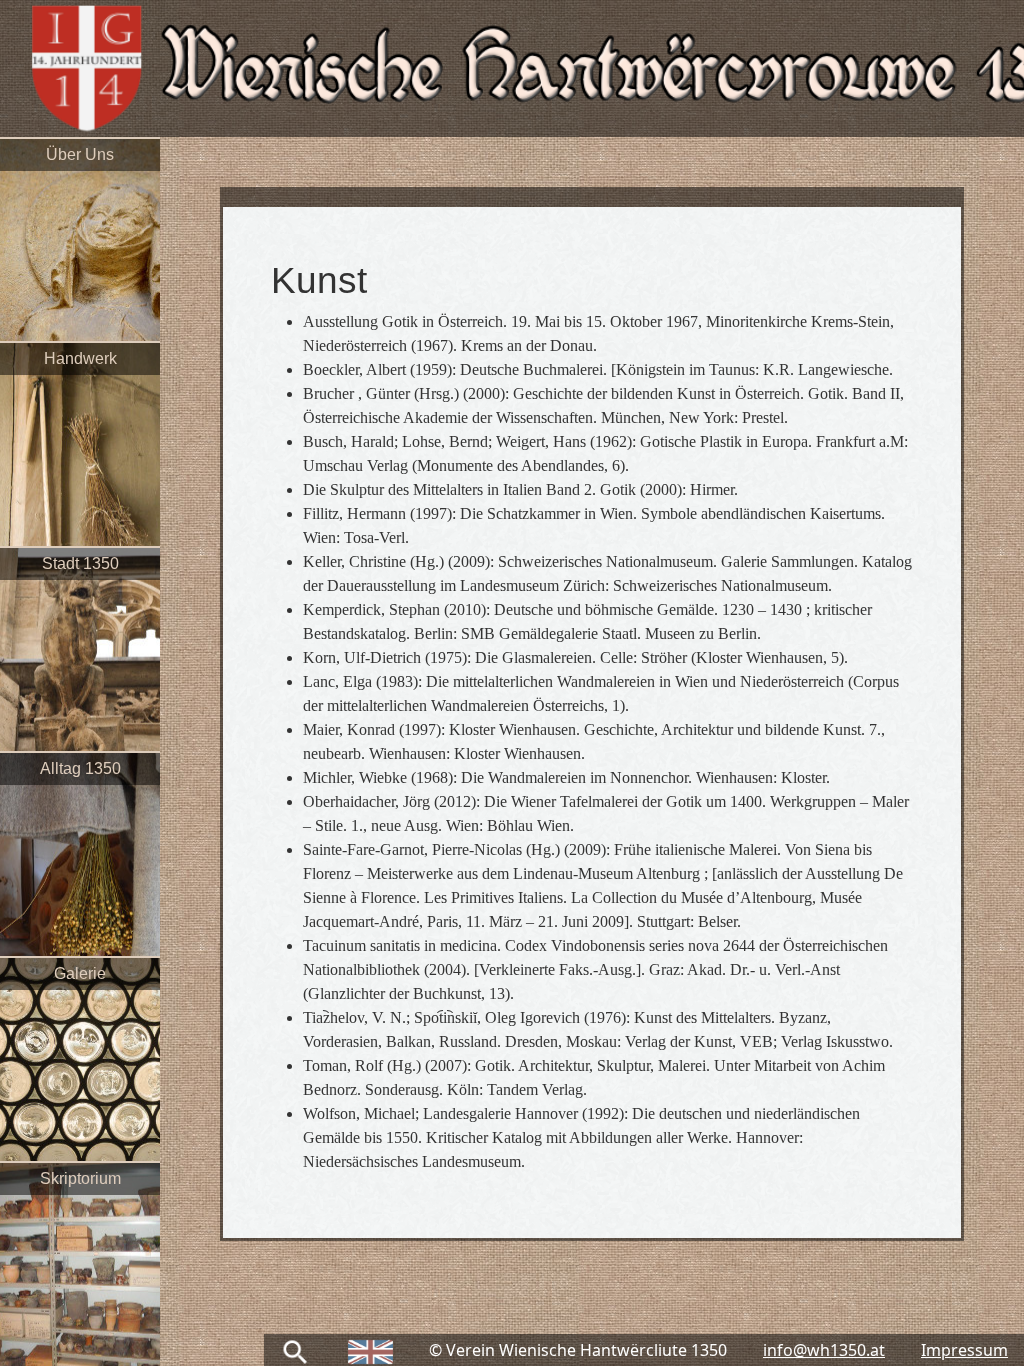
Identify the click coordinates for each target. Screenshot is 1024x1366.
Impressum (964, 1350)
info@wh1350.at (824, 1350)
